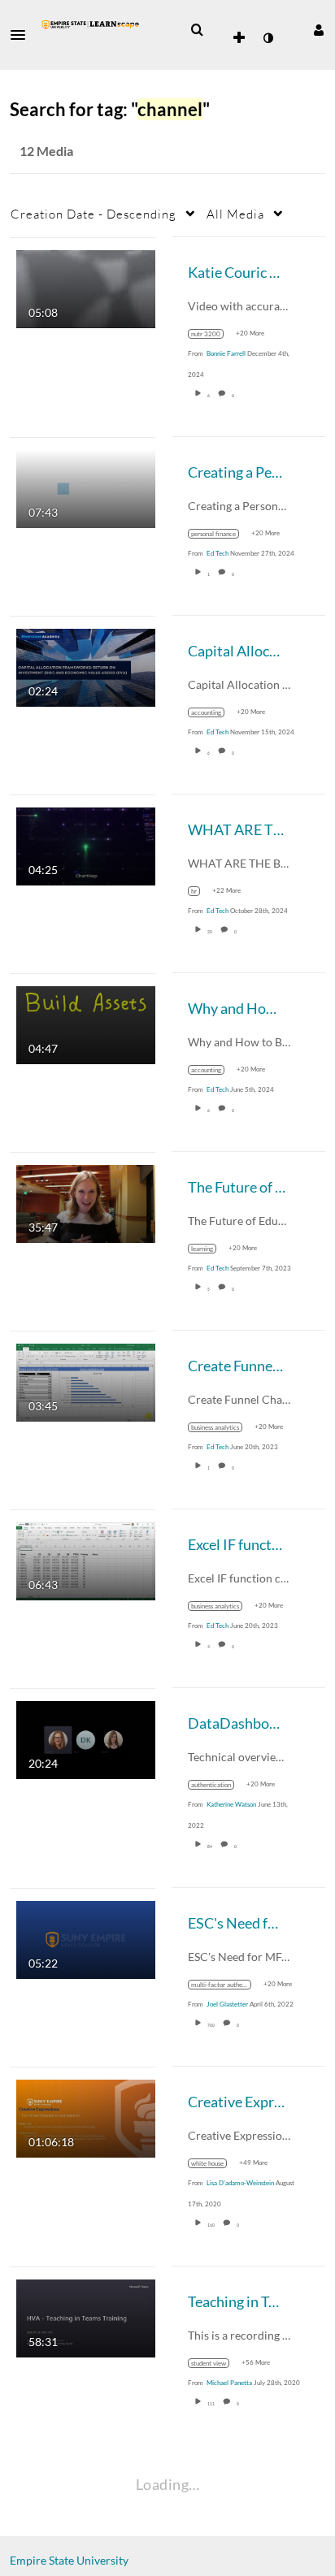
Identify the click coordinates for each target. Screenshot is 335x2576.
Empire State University (69, 2560)
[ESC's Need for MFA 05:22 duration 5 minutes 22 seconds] (86, 1938)
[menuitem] (197, 30)
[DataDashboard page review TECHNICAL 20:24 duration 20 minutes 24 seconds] (86, 1738)
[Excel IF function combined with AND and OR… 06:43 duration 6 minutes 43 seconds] (86, 1559)
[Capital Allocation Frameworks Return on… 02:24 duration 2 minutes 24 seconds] (86, 666)
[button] (23, 35)
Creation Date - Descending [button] (94, 214)
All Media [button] (235, 214)
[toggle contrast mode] (268, 38)
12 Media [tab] (46, 151)
